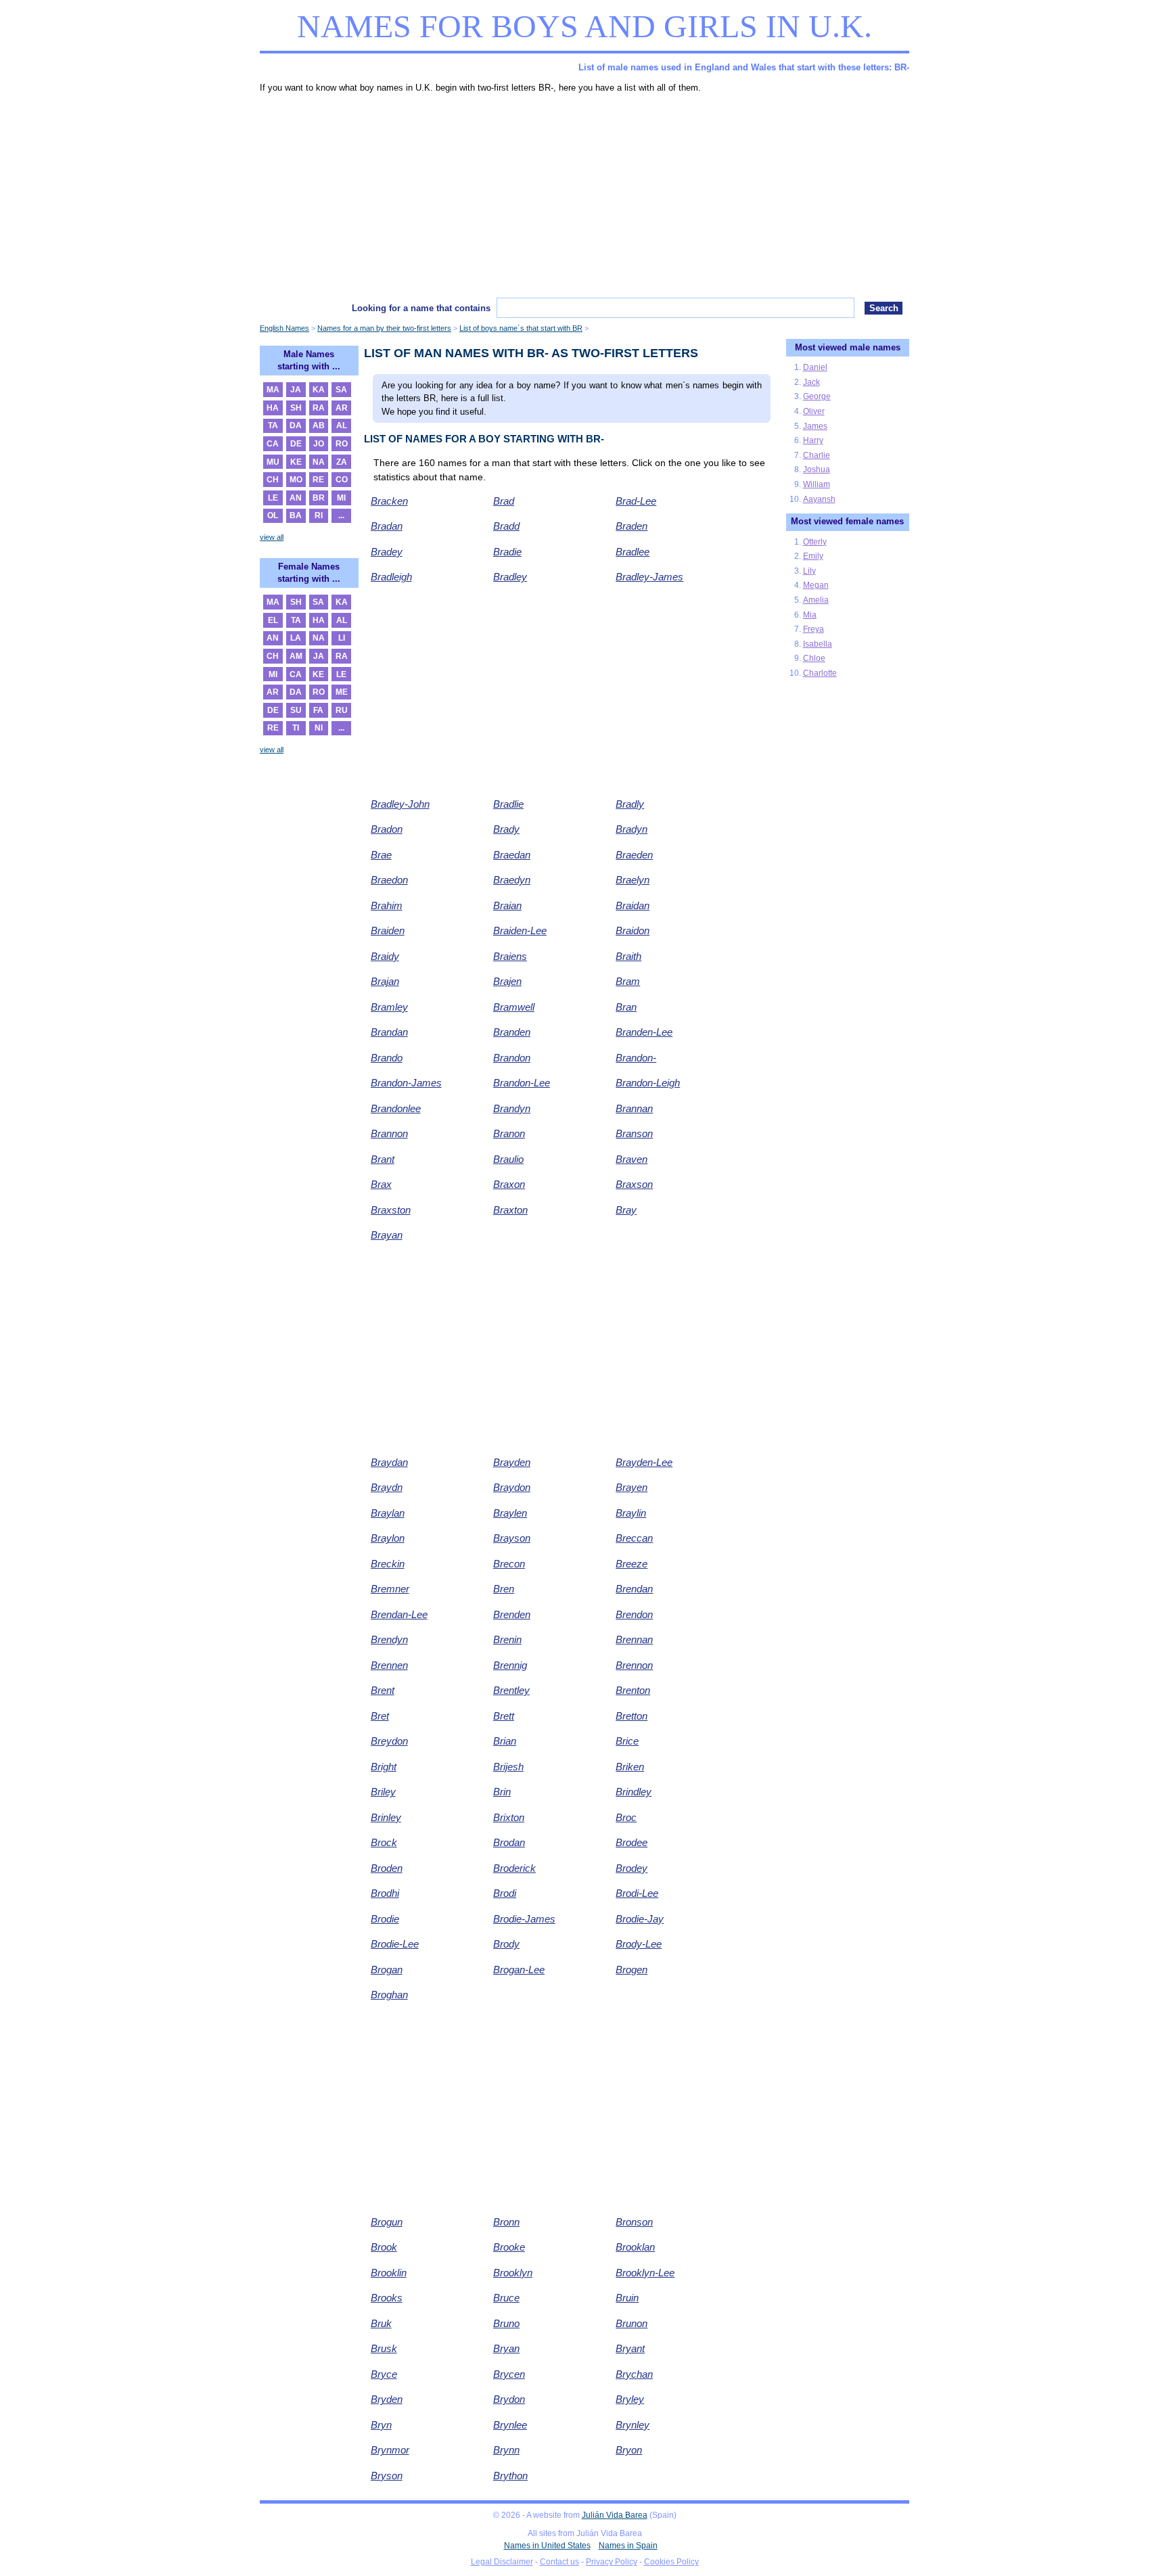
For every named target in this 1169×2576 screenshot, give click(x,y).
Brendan (634, 1589)
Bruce (506, 2298)
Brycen (509, 2374)
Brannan (634, 1108)
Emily (813, 556)
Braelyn (633, 880)
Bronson (634, 2222)
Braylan (388, 1513)
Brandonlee (396, 1108)
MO (296, 480)
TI (296, 728)
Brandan (389, 1032)
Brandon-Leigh (648, 1083)
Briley (383, 1792)
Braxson (634, 1184)
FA (318, 710)
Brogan (387, 1970)
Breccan (634, 1538)
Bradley (510, 577)
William (817, 484)
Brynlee (510, 2425)
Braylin (631, 1513)
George (817, 396)
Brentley (511, 1690)
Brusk (384, 2348)
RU (342, 710)
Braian (507, 905)
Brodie (385, 1919)
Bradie (507, 552)
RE (318, 480)
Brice (627, 1741)
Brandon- (636, 1058)
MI (341, 498)
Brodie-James (524, 1919)
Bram (628, 981)
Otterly (815, 542)
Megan (816, 585)
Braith (628, 956)
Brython (510, 2476)
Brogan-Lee (519, 1970)
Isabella (818, 644)
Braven (632, 1159)
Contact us (559, 2562)
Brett (504, 1716)
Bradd (506, 526)
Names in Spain (628, 2546)
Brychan (634, 2374)
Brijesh (508, 1767)
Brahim (387, 905)
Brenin (507, 1639)
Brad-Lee (636, 501)
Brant (383, 1159)
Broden (387, 1868)
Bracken (389, 501)
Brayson (512, 1538)
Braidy (385, 956)
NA (319, 462)
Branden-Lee (644, 1032)
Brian (505, 1741)
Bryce (384, 2374)
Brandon (512, 1058)
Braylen (510, 1513)
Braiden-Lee (520, 930)
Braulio (508, 1159)
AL (342, 425)
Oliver (814, 411)
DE (296, 444)
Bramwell (514, 1007)
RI (319, 515)
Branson (634, 1133)
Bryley (630, 2399)
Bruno (506, 2323)
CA (273, 444)
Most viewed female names (847, 521)
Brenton (633, 1690)
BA (296, 515)
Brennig (510, 1665)
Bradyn (632, 829)
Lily (809, 571)
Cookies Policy (671, 2562)
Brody (506, 1944)
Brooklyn (513, 2273)
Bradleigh (391, 577)
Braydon (512, 1487)
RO (342, 444)
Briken (630, 1767)
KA (319, 390)
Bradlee (633, 552)
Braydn (387, 1487)
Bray (626, 1210)
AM (296, 656)
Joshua (817, 469)
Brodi (505, 1893)
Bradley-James (649, 577)
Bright (384, 1767)
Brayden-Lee (644, 1462)
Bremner (390, 1589)
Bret (380, 1716)
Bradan (387, 526)
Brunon (632, 2323)
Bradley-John (400, 804)
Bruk (381, 2323)
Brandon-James (406, 1083)
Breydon (389, 1741)
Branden (512, 1032)
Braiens (510, 956)
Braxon (509, 1184)
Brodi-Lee (637, 1893)
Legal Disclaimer (502, 2562)
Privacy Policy (612, 2562)
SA (341, 390)
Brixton (509, 1817)
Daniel (815, 367)
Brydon (509, 2399)
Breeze (632, 1564)
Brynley (633, 2425)
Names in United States (547, 2546)
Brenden (512, 1614)
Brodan (509, 1842)
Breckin (388, 1564)
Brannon (389, 1133)
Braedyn (512, 880)
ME (342, 692)
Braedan (512, 855)
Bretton (632, 1716)
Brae (381, 855)
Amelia (816, 600)
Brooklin (389, 2273)
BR (319, 498)
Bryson (387, 2476)
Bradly (630, 804)
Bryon (629, 2450)
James (815, 426)
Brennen (389, 1665)
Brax (381, 1184)
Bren (504, 1589)
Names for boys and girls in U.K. (584, 26)
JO (319, 444)
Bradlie (508, 804)
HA (273, 408)
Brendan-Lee (399, 1614)
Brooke (509, 2247)
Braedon (389, 880)
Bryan (506, 2348)
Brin (502, 1792)
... (341, 515)
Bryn (381, 2425)
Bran (626, 1007)
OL (273, 515)
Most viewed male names (848, 347)
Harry (813, 440)
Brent (383, 1690)
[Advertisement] (584, 196)
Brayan (387, 1235)
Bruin (627, 2298)
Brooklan (635, 2247)
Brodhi (385, 1893)
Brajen (507, 981)
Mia (810, 615)
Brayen (632, 1487)
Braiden (388, 930)
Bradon (387, 829)
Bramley (389, 1007)
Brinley (386, 1817)
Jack (811, 382)
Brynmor (390, 2450)
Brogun (387, 2222)
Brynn (506, 2450)
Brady (506, 829)
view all (272, 537)
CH (273, 480)
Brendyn (389, 1639)
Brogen (632, 1970)
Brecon (509, 1564)
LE (273, 498)
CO (342, 480)
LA (296, 638)
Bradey (387, 552)
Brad (504, 501)
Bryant (630, 2348)
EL (273, 620)
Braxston (391, 1210)
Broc (626, 1817)
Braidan (633, 905)
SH (296, 408)
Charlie (817, 455)
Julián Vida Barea (615, 2515)
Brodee (632, 1842)
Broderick (514, 1868)
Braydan (389, 1462)
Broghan (389, 1995)
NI (319, 728)
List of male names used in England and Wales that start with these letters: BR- (744, 67)
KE (296, 462)
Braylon (388, 1538)
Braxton (510, 1210)
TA (273, 425)
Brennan (634, 1639)
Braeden (634, 855)
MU (273, 462)
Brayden (512, 1462)
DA (296, 425)
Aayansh (819, 499)
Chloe (814, 658)
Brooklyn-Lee (645, 2273)
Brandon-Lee (522, 1083)
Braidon (633, 930)
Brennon (634, 1665)
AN (296, 498)
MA (273, 390)
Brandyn (512, 1108)
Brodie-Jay (640, 1919)
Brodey (632, 1868)
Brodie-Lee (395, 1944)
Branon (509, 1133)
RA (319, 408)
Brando (387, 1058)
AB (319, 425)
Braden (632, 526)
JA (296, 390)
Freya (813, 629)
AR (342, 408)
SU (296, 710)
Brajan (385, 981)
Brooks (387, 2298)
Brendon (634, 1614)
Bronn (506, 2222)
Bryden (387, 2399)
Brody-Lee (639, 1944)
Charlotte (820, 673)
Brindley (634, 1792)
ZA (342, 462)
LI (342, 638)
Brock (384, 1842)
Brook (384, 2247)
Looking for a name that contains (421, 308)
